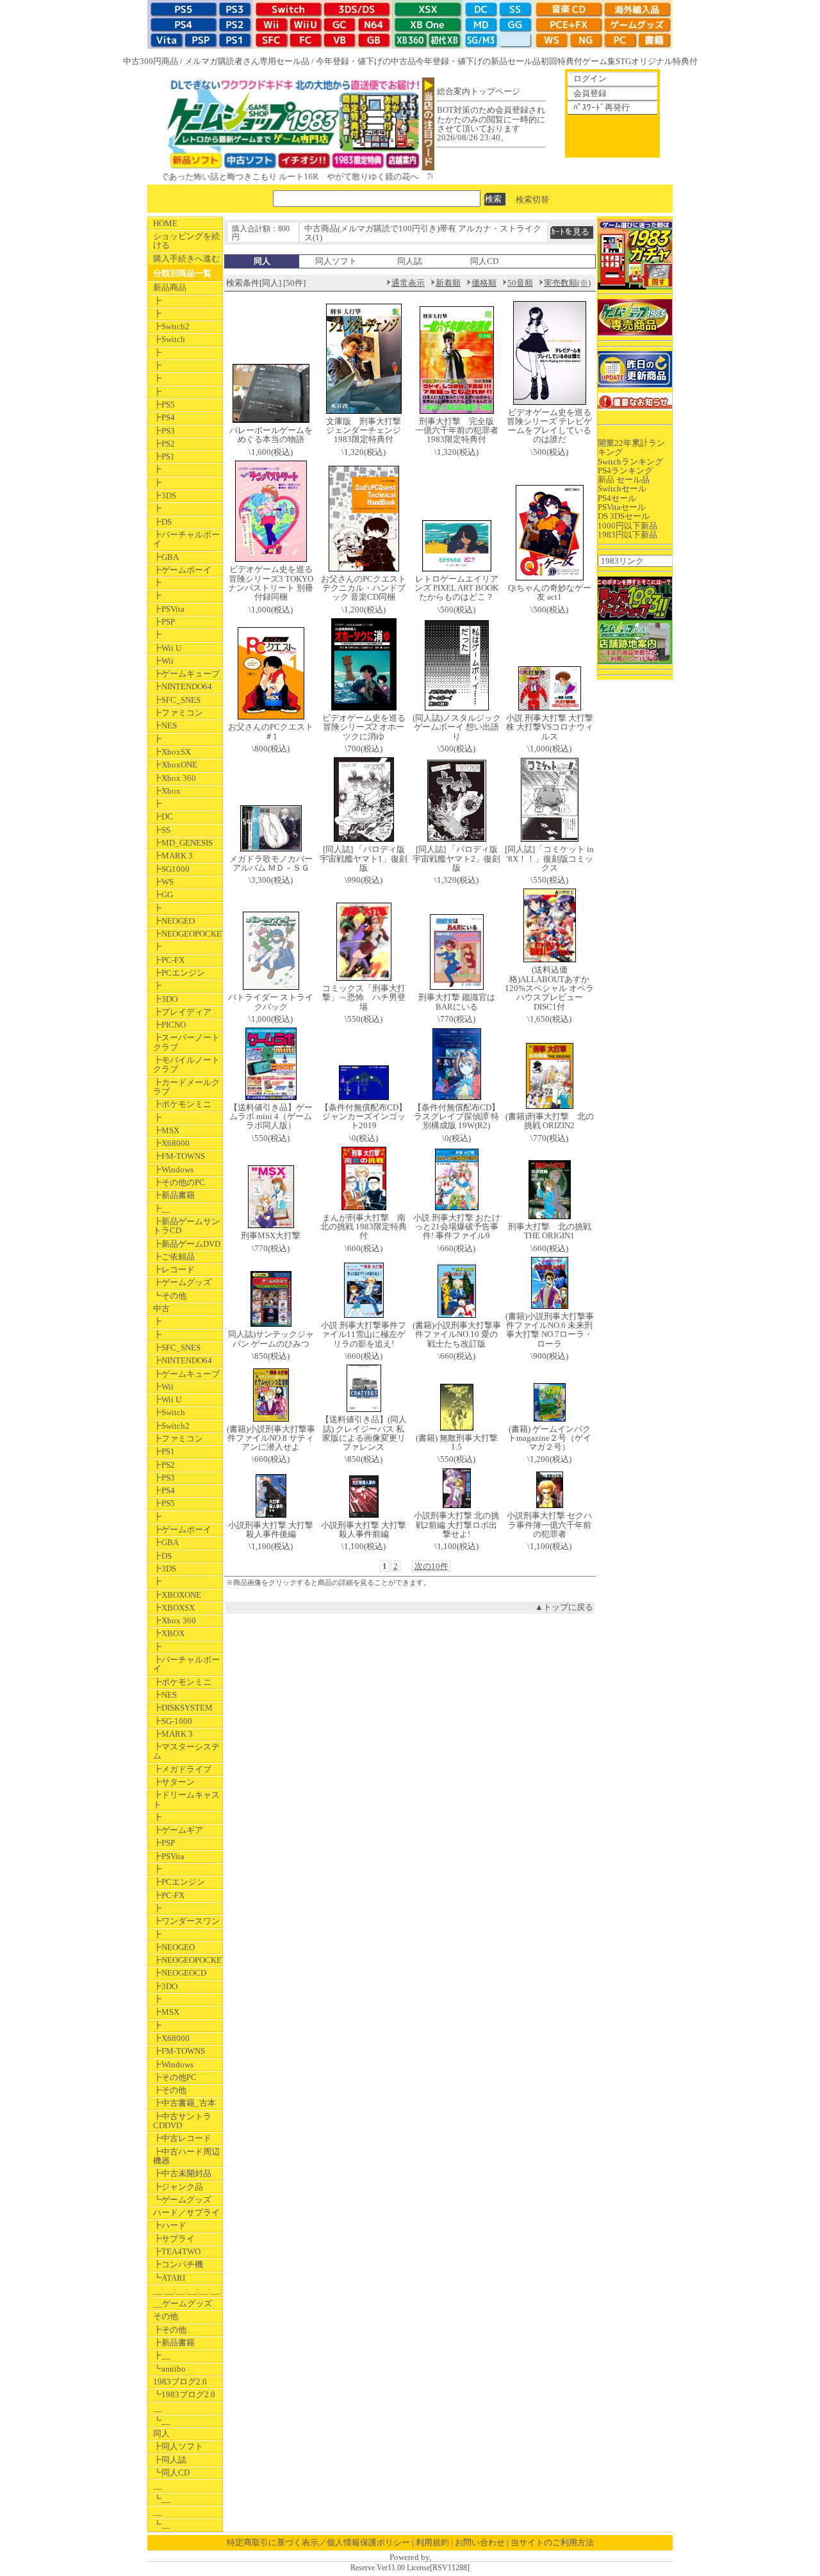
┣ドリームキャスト (186, 1799)
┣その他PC (175, 2077)
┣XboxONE (175, 765)
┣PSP (164, 622)
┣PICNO (169, 1025)
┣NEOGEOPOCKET (188, 934)
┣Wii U (167, 648)
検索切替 (532, 199)
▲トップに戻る (564, 1607)
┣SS (162, 830)
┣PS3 (164, 431)
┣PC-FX (169, 960)
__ (158, 2408)
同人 (161, 2433)
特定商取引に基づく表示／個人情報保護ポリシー (318, 2542)
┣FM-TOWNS (179, 1156)
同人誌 (410, 261)
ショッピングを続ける (186, 241)
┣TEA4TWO (177, 2252)
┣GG (163, 895)
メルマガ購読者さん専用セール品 (247, 61)
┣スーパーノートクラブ (186, 1042)
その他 (166, 2316)
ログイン (590, 78)
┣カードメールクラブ (186, 1087)
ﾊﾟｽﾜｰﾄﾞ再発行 (602, 107)
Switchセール (622, 488)
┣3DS (165, 496)
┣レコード (174, 1269)
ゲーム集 (599, 61)
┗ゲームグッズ (182, 2200)
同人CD (484, 261)
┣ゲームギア (178, 1830)
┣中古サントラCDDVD (182, 2121)
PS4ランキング (625, 471)
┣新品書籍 (174, 1195)
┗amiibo (169, 2369)
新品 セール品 (624, 480)
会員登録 (590, 93)
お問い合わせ (480, 2542)
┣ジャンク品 (178, 2187)
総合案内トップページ (479, 91)
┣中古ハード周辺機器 (186, 2156)
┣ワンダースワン (186, 1921)
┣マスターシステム (186, 1751)
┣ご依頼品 (174, 1257)
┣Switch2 (171, 326)
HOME (165, 223)
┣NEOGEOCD (180, 1973)
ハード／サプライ (186, 2212)
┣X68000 (171, 1143)
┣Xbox (167, 791)
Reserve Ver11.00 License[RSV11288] (410, 2568)
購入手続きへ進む (186, 258)
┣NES (165, 726)
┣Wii (163, 661)
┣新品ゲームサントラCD (186, 1226)
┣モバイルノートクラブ (186, 1064)
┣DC (163, 816)
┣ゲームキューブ (186, 674)
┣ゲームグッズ (182, 1282)
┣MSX (166, 1130)
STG (623, 61)
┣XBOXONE (177, 1595)
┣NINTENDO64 (183, 686)
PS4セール (617, 498)
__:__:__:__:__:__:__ (188, 2291)
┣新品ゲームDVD (187, 1244)
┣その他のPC (179, 1182)
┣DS (162, 522)
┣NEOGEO (174, 921)
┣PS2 (164, 444)
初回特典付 (562, 61)
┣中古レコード (182, 2138)
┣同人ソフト (178, 2446)
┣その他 (170, 2090)
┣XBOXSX (174, 1608)
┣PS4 (164, 417)
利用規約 (432, 2542)
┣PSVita (169, 609)
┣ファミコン (178, 713)
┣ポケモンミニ (182, 1104)
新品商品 (170, 287)
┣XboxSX (172, 752)
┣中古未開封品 (182, 2173)
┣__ (162, 1209)
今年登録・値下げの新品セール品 (478, 61)
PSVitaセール (622, 507)
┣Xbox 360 (175, 778)
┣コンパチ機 (178, 2264)
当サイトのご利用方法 (552, 2542)
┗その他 (170, 1296)
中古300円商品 (151, 61)
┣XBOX (169, 1633)
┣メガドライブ (182, 1769)
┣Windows (173, 1169)
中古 (161, 1309)
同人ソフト (336, 261)
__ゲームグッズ (183, 2303)
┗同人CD (171, 2473)
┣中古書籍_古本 (184, 2103)
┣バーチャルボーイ (186, 539)
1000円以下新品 (627, 526)
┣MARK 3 (173, 856)
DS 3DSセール (624, 516)
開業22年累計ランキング (631, 447)
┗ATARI (169, 2278)
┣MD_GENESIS (183, 843)
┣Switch (169, 339)
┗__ (162, 2421)
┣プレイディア (182, 1012)
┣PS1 (164, 456)
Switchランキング (630, 462)
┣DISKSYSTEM (183, 1708)
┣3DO (165, 999)
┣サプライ (174, 2239)
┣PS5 (164, 405)
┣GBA (166, 557)
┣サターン (174, 1782)
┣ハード (170, 2225)
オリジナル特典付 (664, 61)
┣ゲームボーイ (182, 570)
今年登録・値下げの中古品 (366, 61)
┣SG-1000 (173, 1721)
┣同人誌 (170, 2460)
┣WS (163, 882)
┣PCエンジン (179, 973)
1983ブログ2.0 (180, 2382)
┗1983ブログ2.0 (184, 2394)
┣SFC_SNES (177, 700)
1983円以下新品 (627, 535)
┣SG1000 (171, 869)
